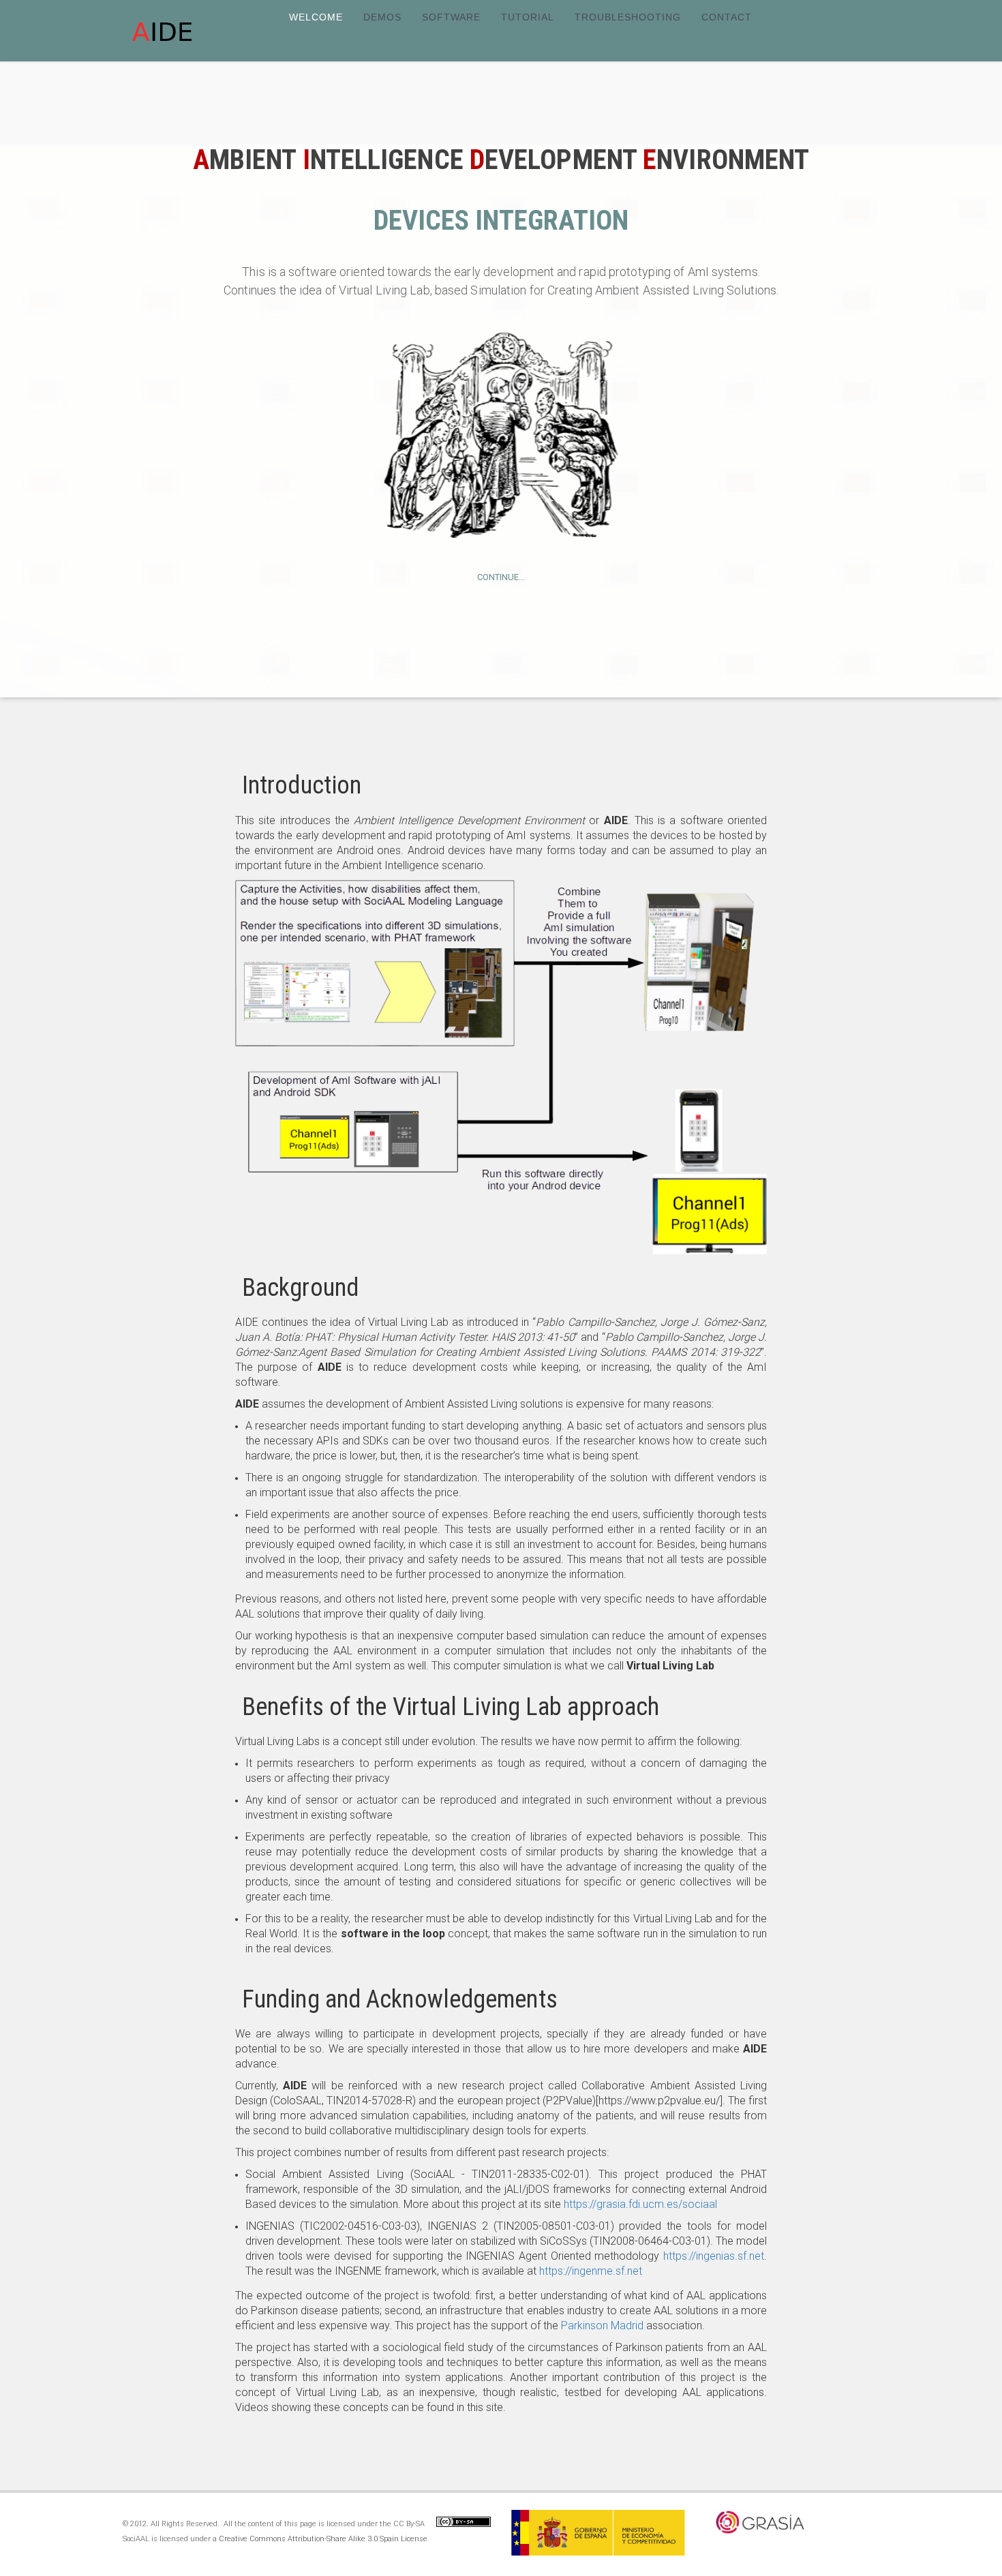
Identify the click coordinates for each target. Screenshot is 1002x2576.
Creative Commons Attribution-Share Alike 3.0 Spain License (323, 2539)
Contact (727, 17)
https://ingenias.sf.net (714, 2256)
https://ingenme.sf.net (591, 2271)
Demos (382, 17)
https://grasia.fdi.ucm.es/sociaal (640, 2204)
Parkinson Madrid (602, 2325)
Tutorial (528, 17)
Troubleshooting (628, 17)
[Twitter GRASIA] (775, 2545)
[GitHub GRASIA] (751, 2545)
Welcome (316, 17)
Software (451, 17)
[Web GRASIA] (799, 2545)
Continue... (501, 577)
